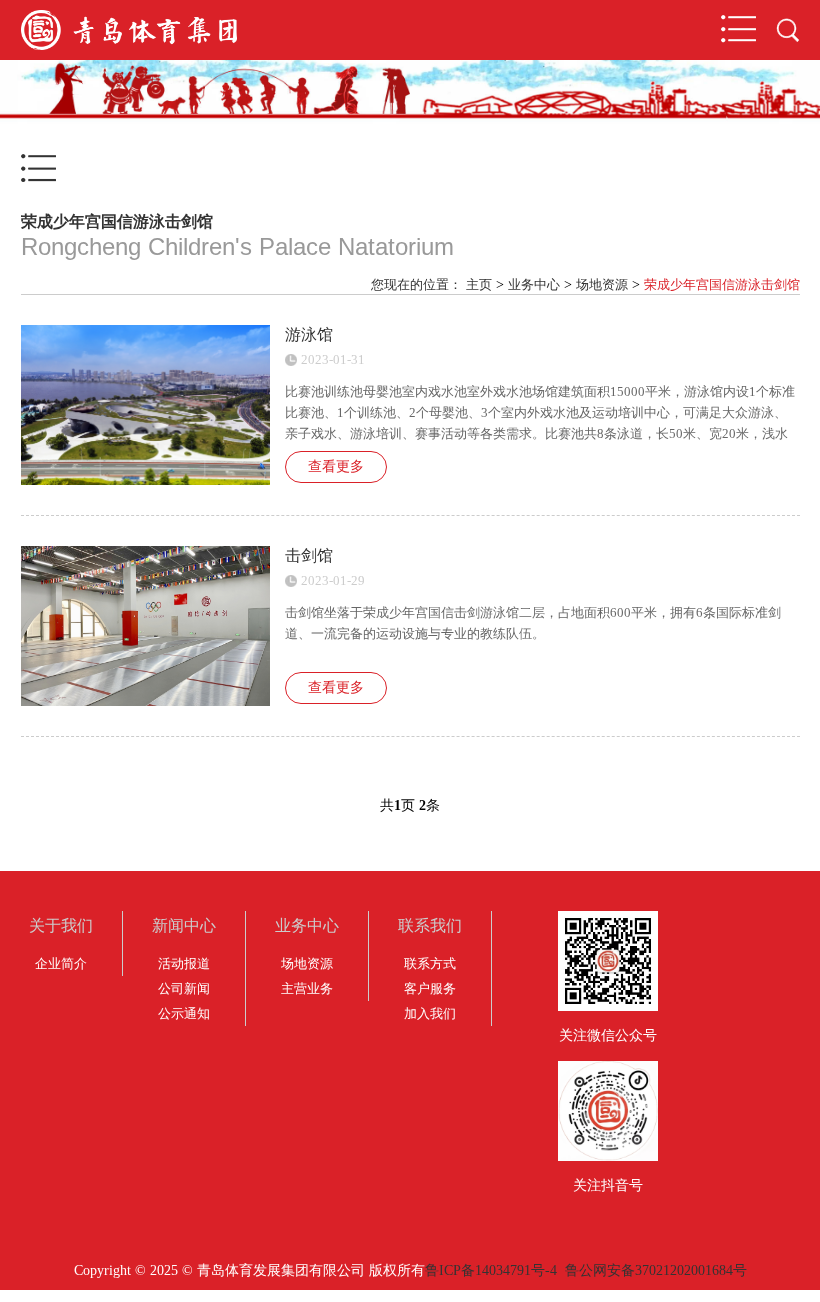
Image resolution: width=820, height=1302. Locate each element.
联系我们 (430, 925)
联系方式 (430, 963)
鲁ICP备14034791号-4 (491, 1270)
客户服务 (430, 988)
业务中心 (534, 284)
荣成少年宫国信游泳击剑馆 (722, 284)
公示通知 (184, 1013)
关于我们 (61, 925)
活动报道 (184, 963)
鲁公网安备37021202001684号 (656, 1270)
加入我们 (430, 1013)
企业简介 (61, 963)
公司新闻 (184, 988)
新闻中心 (184, 925)
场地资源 (602, 284)
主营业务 (307, 988)
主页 (479, 284)
